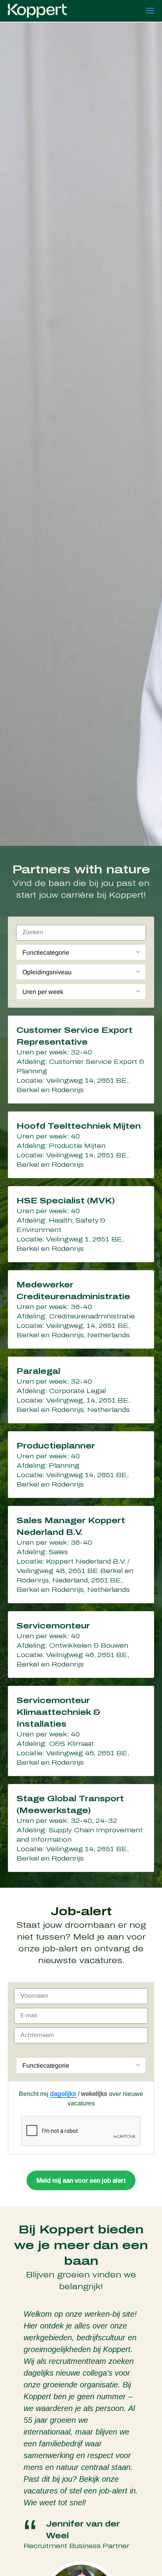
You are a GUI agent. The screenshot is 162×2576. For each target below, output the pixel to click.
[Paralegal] (81, 1390)
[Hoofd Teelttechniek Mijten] (81, 1145)
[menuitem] (150, 11)
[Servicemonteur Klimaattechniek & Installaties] (81, 1731)
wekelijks (94, 2094)
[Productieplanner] (81, 1465)
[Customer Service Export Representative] (81, 1060)
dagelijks (63, 2094)
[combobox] (81, 952)
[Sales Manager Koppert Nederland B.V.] (81, 1555)
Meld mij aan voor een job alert (81, 2181)
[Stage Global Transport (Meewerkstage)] (81, 1828)
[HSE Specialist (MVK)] (81, 1224)
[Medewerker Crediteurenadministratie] (81, 1309)
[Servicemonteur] (81, 1645)
